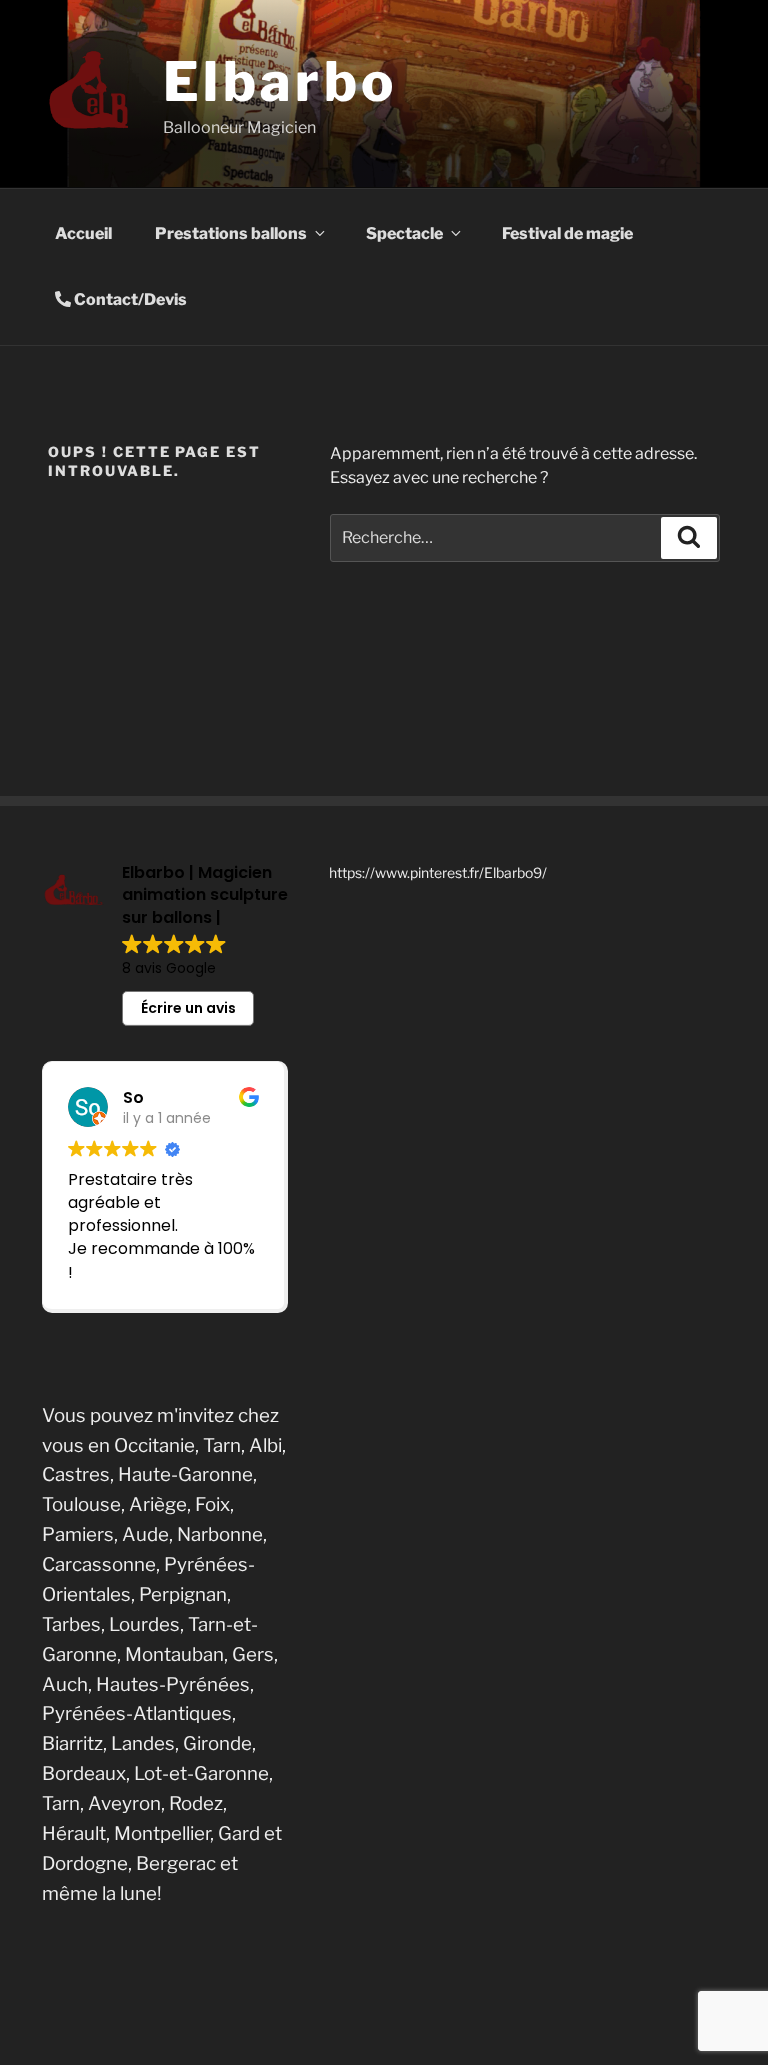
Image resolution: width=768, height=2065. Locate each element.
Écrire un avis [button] (188, 1008)
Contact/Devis (129, 299)
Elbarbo (280, 81)
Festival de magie (567, 233)
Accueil (83, 233)
